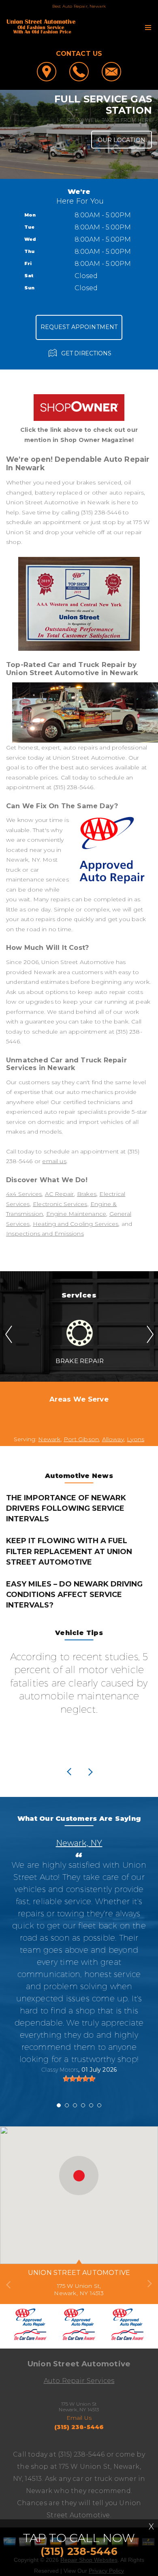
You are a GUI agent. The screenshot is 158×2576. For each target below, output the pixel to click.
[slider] (79, 2079)
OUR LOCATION (122, 140)
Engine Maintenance (76, 1214)
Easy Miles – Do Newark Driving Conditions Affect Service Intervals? (74, 1595)
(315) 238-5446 (101, 512)
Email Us (79, 2418)
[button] (79, 2176)
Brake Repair (80, 1361)
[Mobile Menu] (148, 28)
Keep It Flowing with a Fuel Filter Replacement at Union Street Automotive (69, 1551)
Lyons (136, 1439)
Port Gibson (81, 1439)
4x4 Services (24, 1194)
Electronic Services (60, 1204)
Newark (49, 1439)
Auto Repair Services (79, 2381)
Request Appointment (79, 327)
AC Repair (60, 1194)
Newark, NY (79, 1843)
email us (54, 1161)
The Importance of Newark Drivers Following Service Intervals (66, 1508)
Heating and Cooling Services (76, 1224)
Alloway (113, 1439)
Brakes (87, 1194)
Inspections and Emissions (45, 1234)
